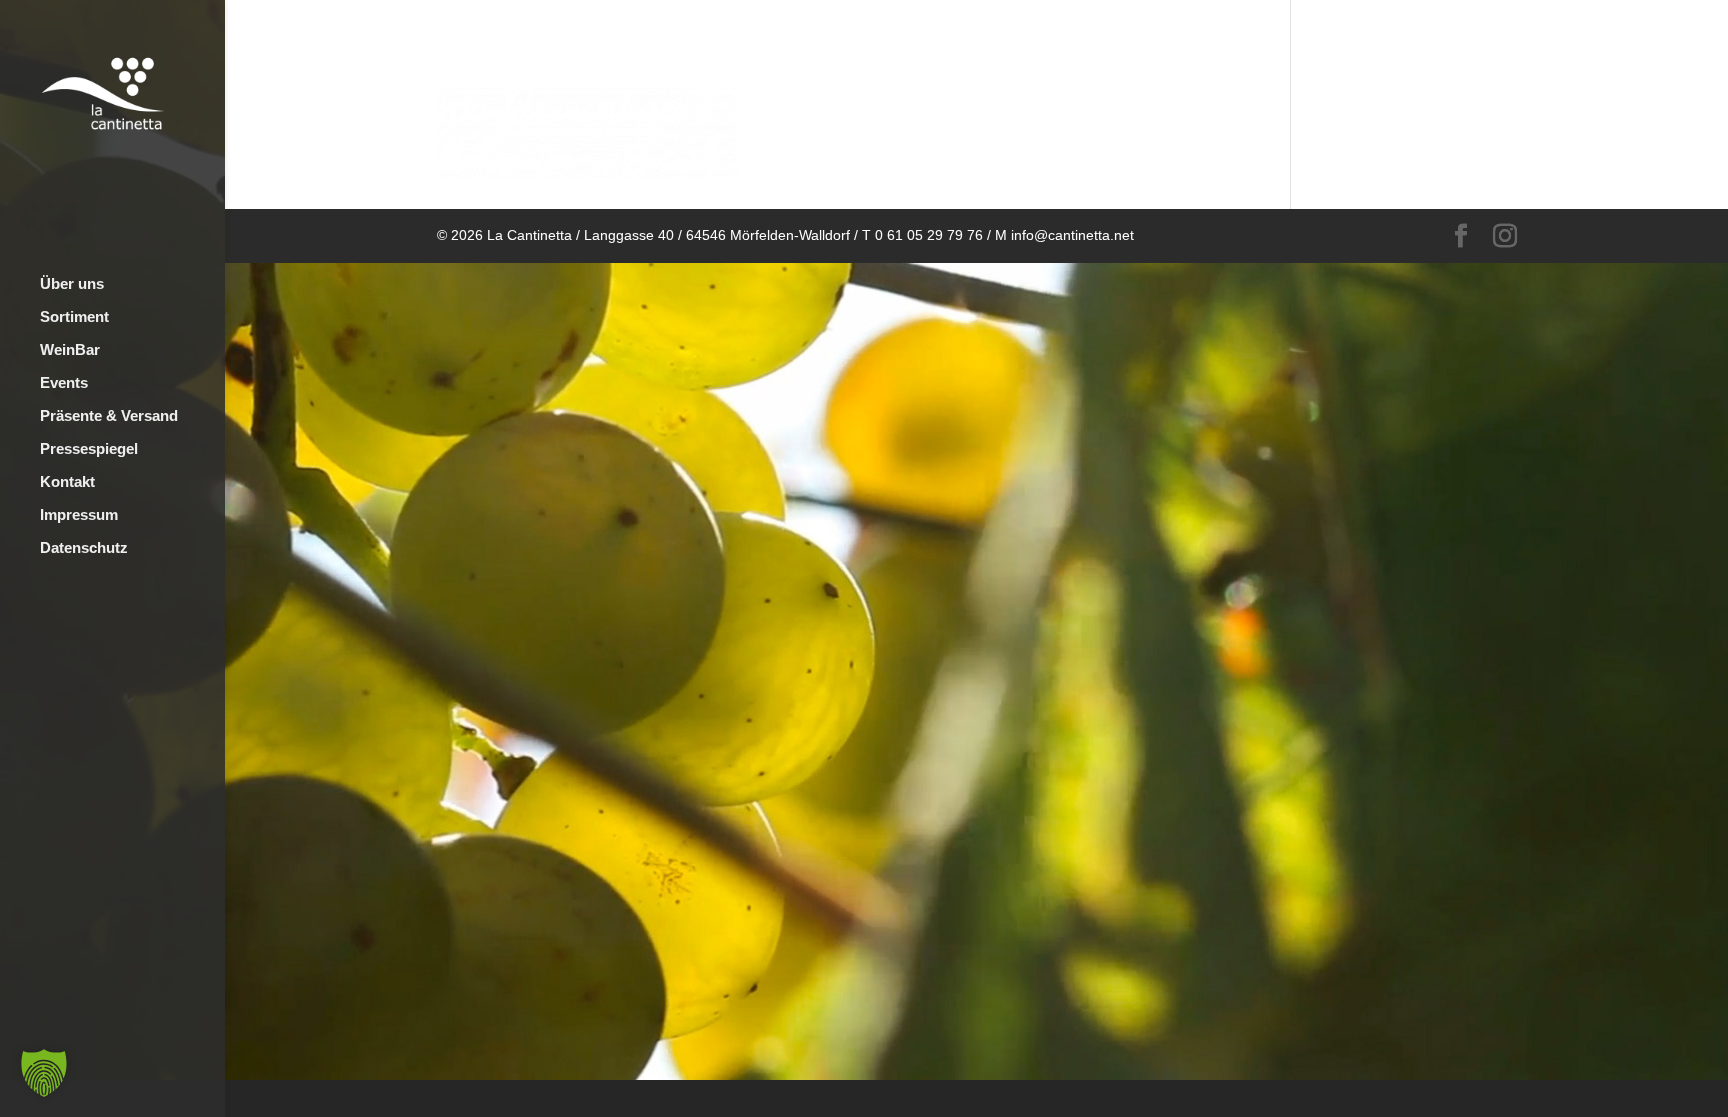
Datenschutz (84, 548)
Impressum (79, 515)
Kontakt (67, 482)
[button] (44, 1073)
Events (64, 383)
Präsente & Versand (109, 416)
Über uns (72, 284)
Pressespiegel (89, 449)
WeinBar (70, 350)
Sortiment (74, 317)
